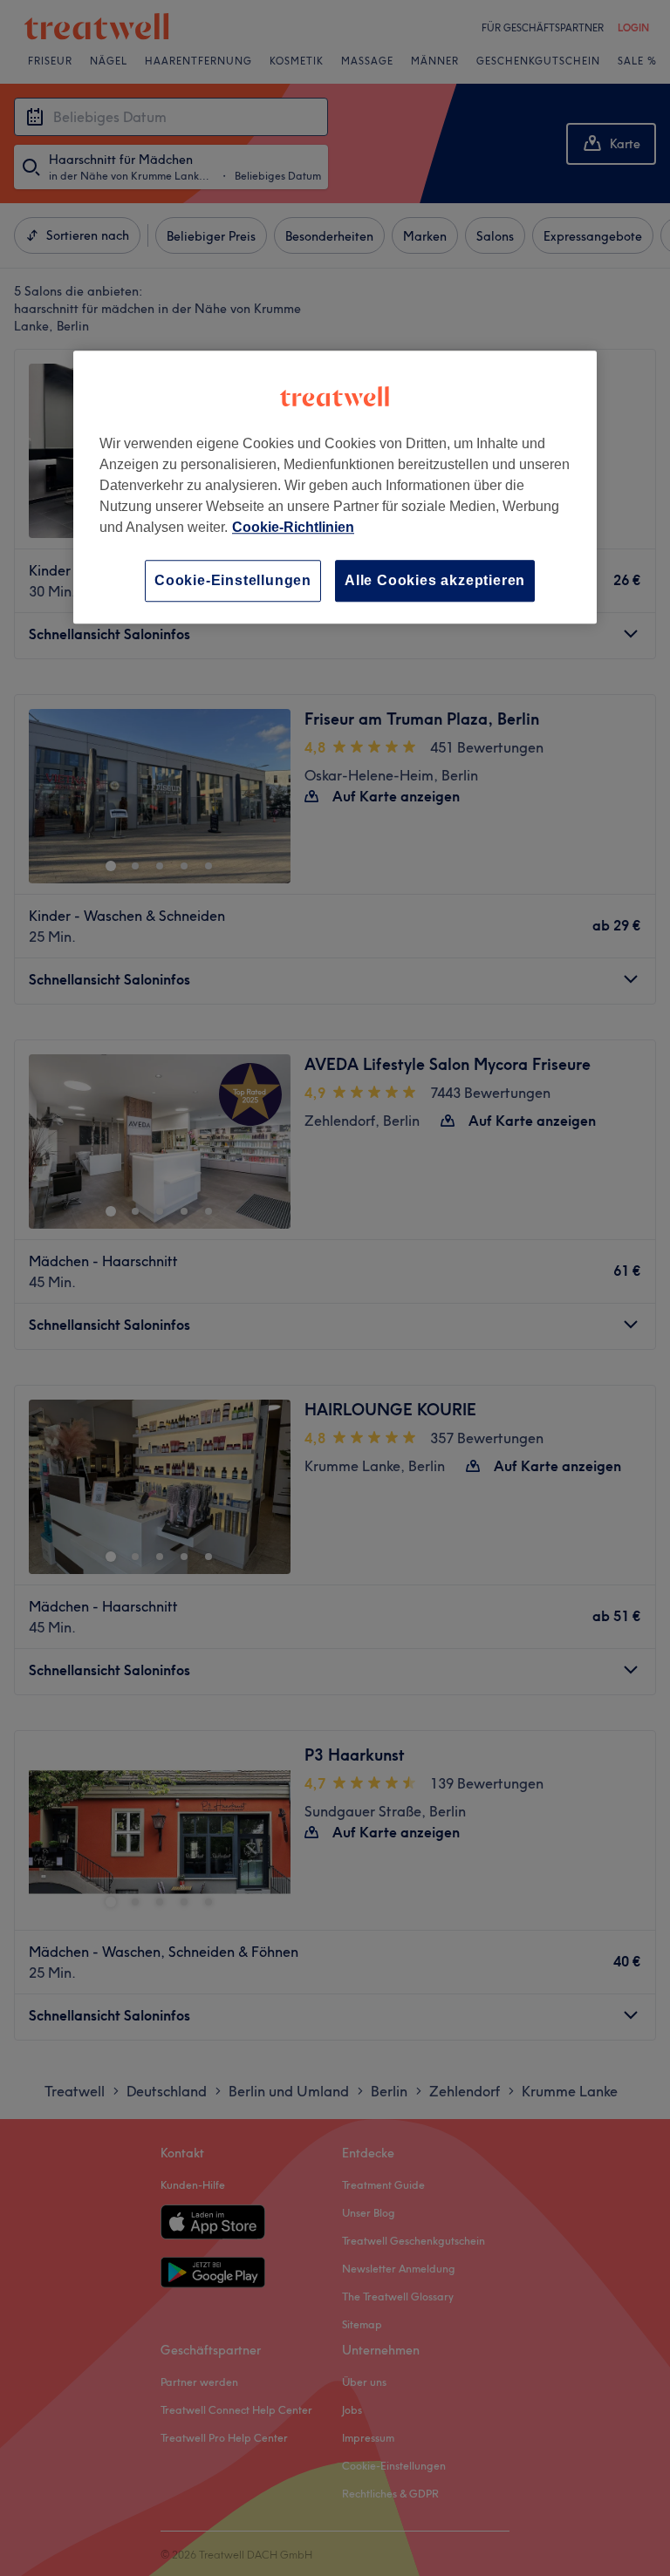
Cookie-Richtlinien (293, 527)
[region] (335, 487)
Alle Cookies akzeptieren (435, 580)
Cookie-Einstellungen (233, 580)
